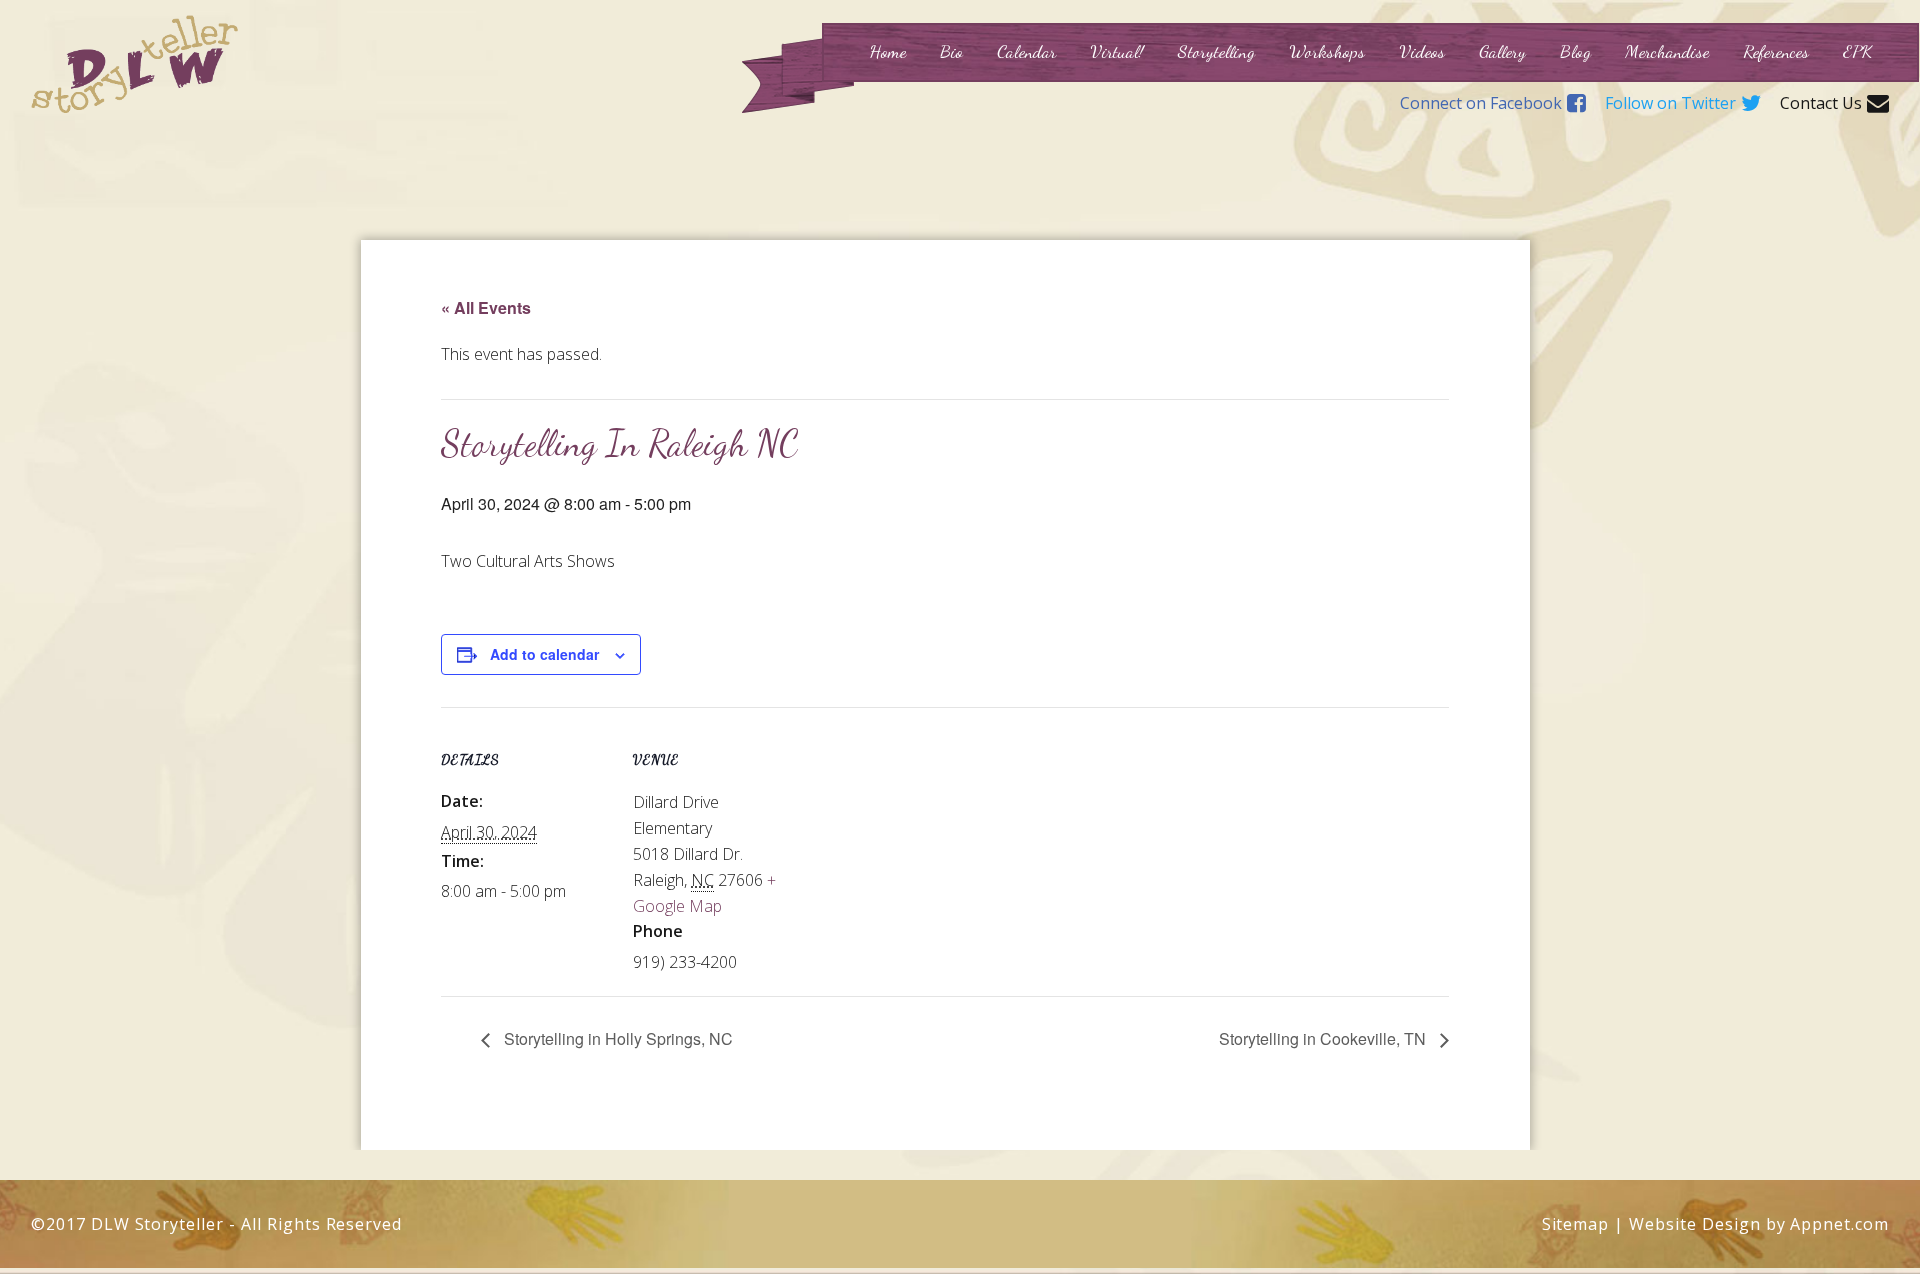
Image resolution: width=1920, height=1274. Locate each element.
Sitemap (1576, 1224)
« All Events (486, 307)
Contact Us (1821, 104)
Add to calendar (544, 654)
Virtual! (1117, 51)
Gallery (1502, 51)
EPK (1857, 51)
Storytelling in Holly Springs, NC (616, 1038)
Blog (1575, 51)
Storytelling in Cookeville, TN (1324, 1038)
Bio (951, 51)
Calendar (1026, 51)
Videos (1422, 51)
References (1776, 51)
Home (887, 51)
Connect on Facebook (1481, 104)
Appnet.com (1839, 1224)
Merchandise (1667, 51)
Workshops (1327, 51)
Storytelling (1216, 51)
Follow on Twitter (1670, 104)
